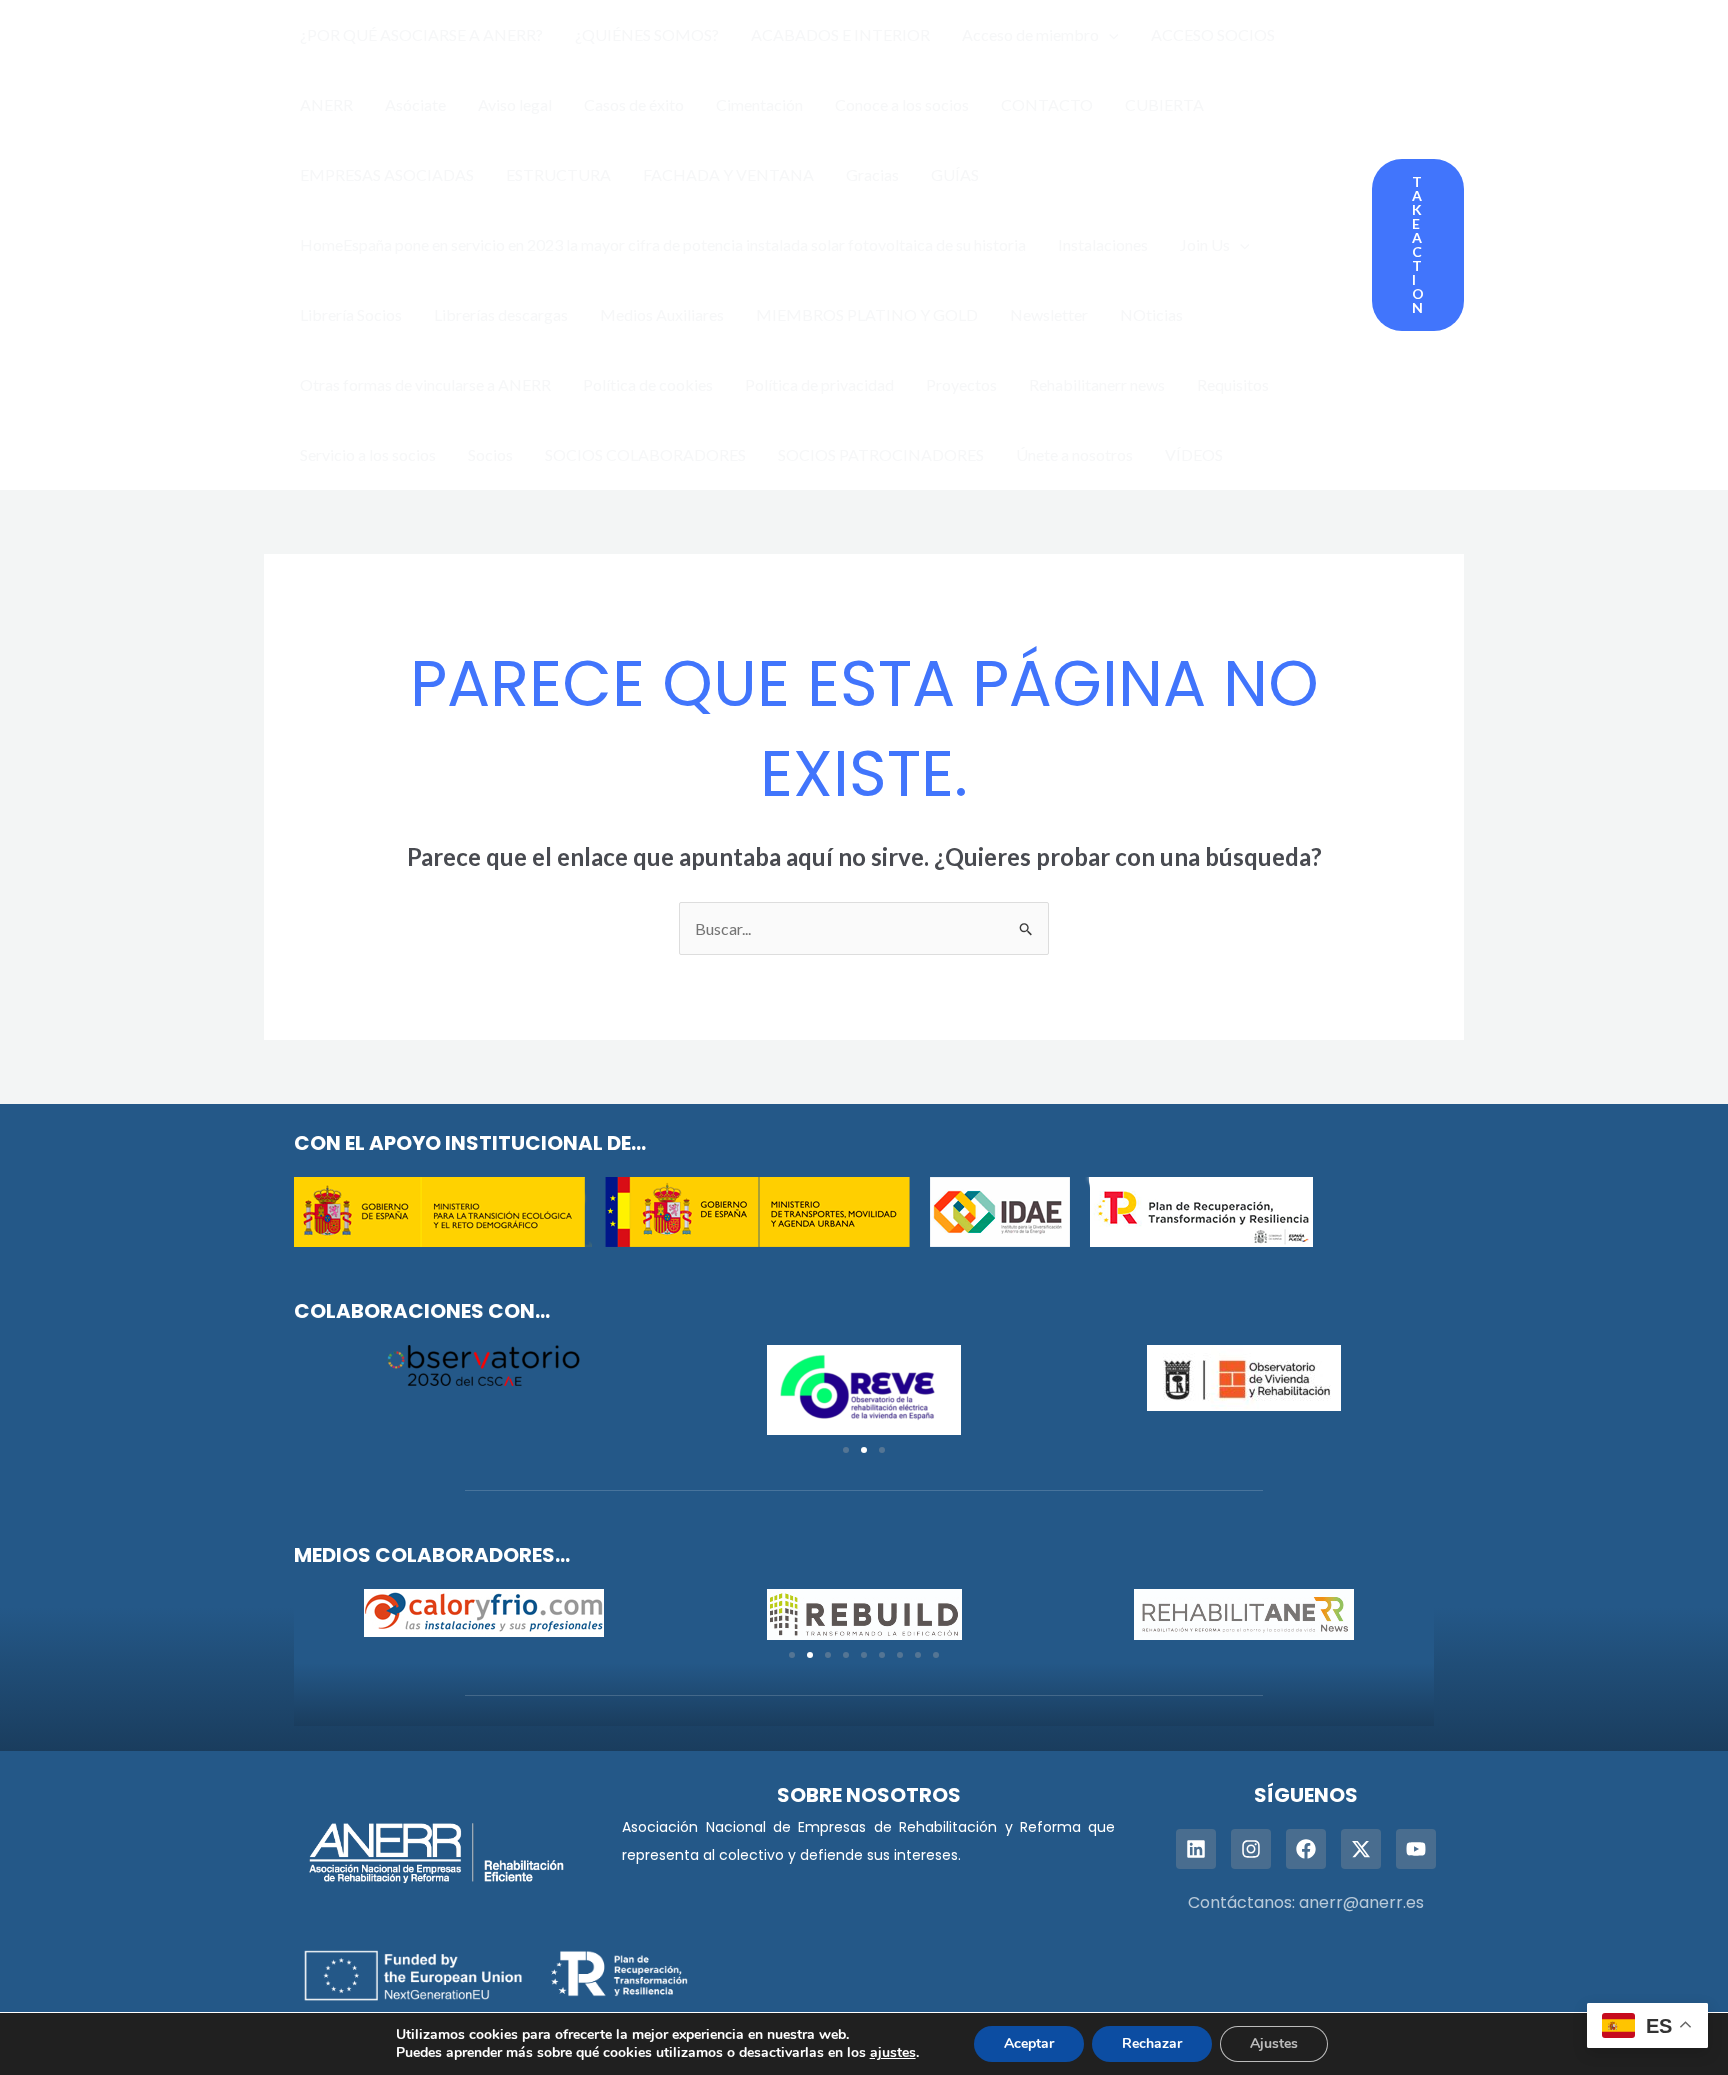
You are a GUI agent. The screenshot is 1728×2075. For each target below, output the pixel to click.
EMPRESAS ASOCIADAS (387, 174)
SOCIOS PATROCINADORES (881, 454)
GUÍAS (955, 174)
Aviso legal (515, 104)
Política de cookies (648, 384)
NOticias (1151, 314)
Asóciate (415, 104)
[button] (1109, 35)
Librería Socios (351, 314)
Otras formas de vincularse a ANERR (425, 384)
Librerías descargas (501, 314)
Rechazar (1152, 2043)
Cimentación (759, 104)
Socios (490, 454)
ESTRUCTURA (558, 174)
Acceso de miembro (1030, 34)
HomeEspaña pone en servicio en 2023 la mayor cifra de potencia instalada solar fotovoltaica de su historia (663, 244)
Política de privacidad (819, 384)
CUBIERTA (1164, 104)
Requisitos (1233, 384)
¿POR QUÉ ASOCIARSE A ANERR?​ (421, 34)
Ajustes (1274, 2043)
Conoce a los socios (902, 104)
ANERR (326, 104)
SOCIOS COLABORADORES (645, 454)
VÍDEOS (1194, 454)
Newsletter (1049, 314)
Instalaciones (1103, 244)
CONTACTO (1047, 104)
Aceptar (1029, 2043)
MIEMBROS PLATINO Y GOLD (867, 314)
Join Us (1205, 244)
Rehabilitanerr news (1097, 384)
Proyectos (961, 384)
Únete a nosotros (1074, 454)
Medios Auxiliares (662, 314)
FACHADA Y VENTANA (728, 174)
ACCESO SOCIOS (1213, 34)
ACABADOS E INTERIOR (840, 34)
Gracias (872, 174)
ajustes (893, 2053)
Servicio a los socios (368, 454)
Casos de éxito (634, 104)
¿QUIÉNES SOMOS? (647, 34)
